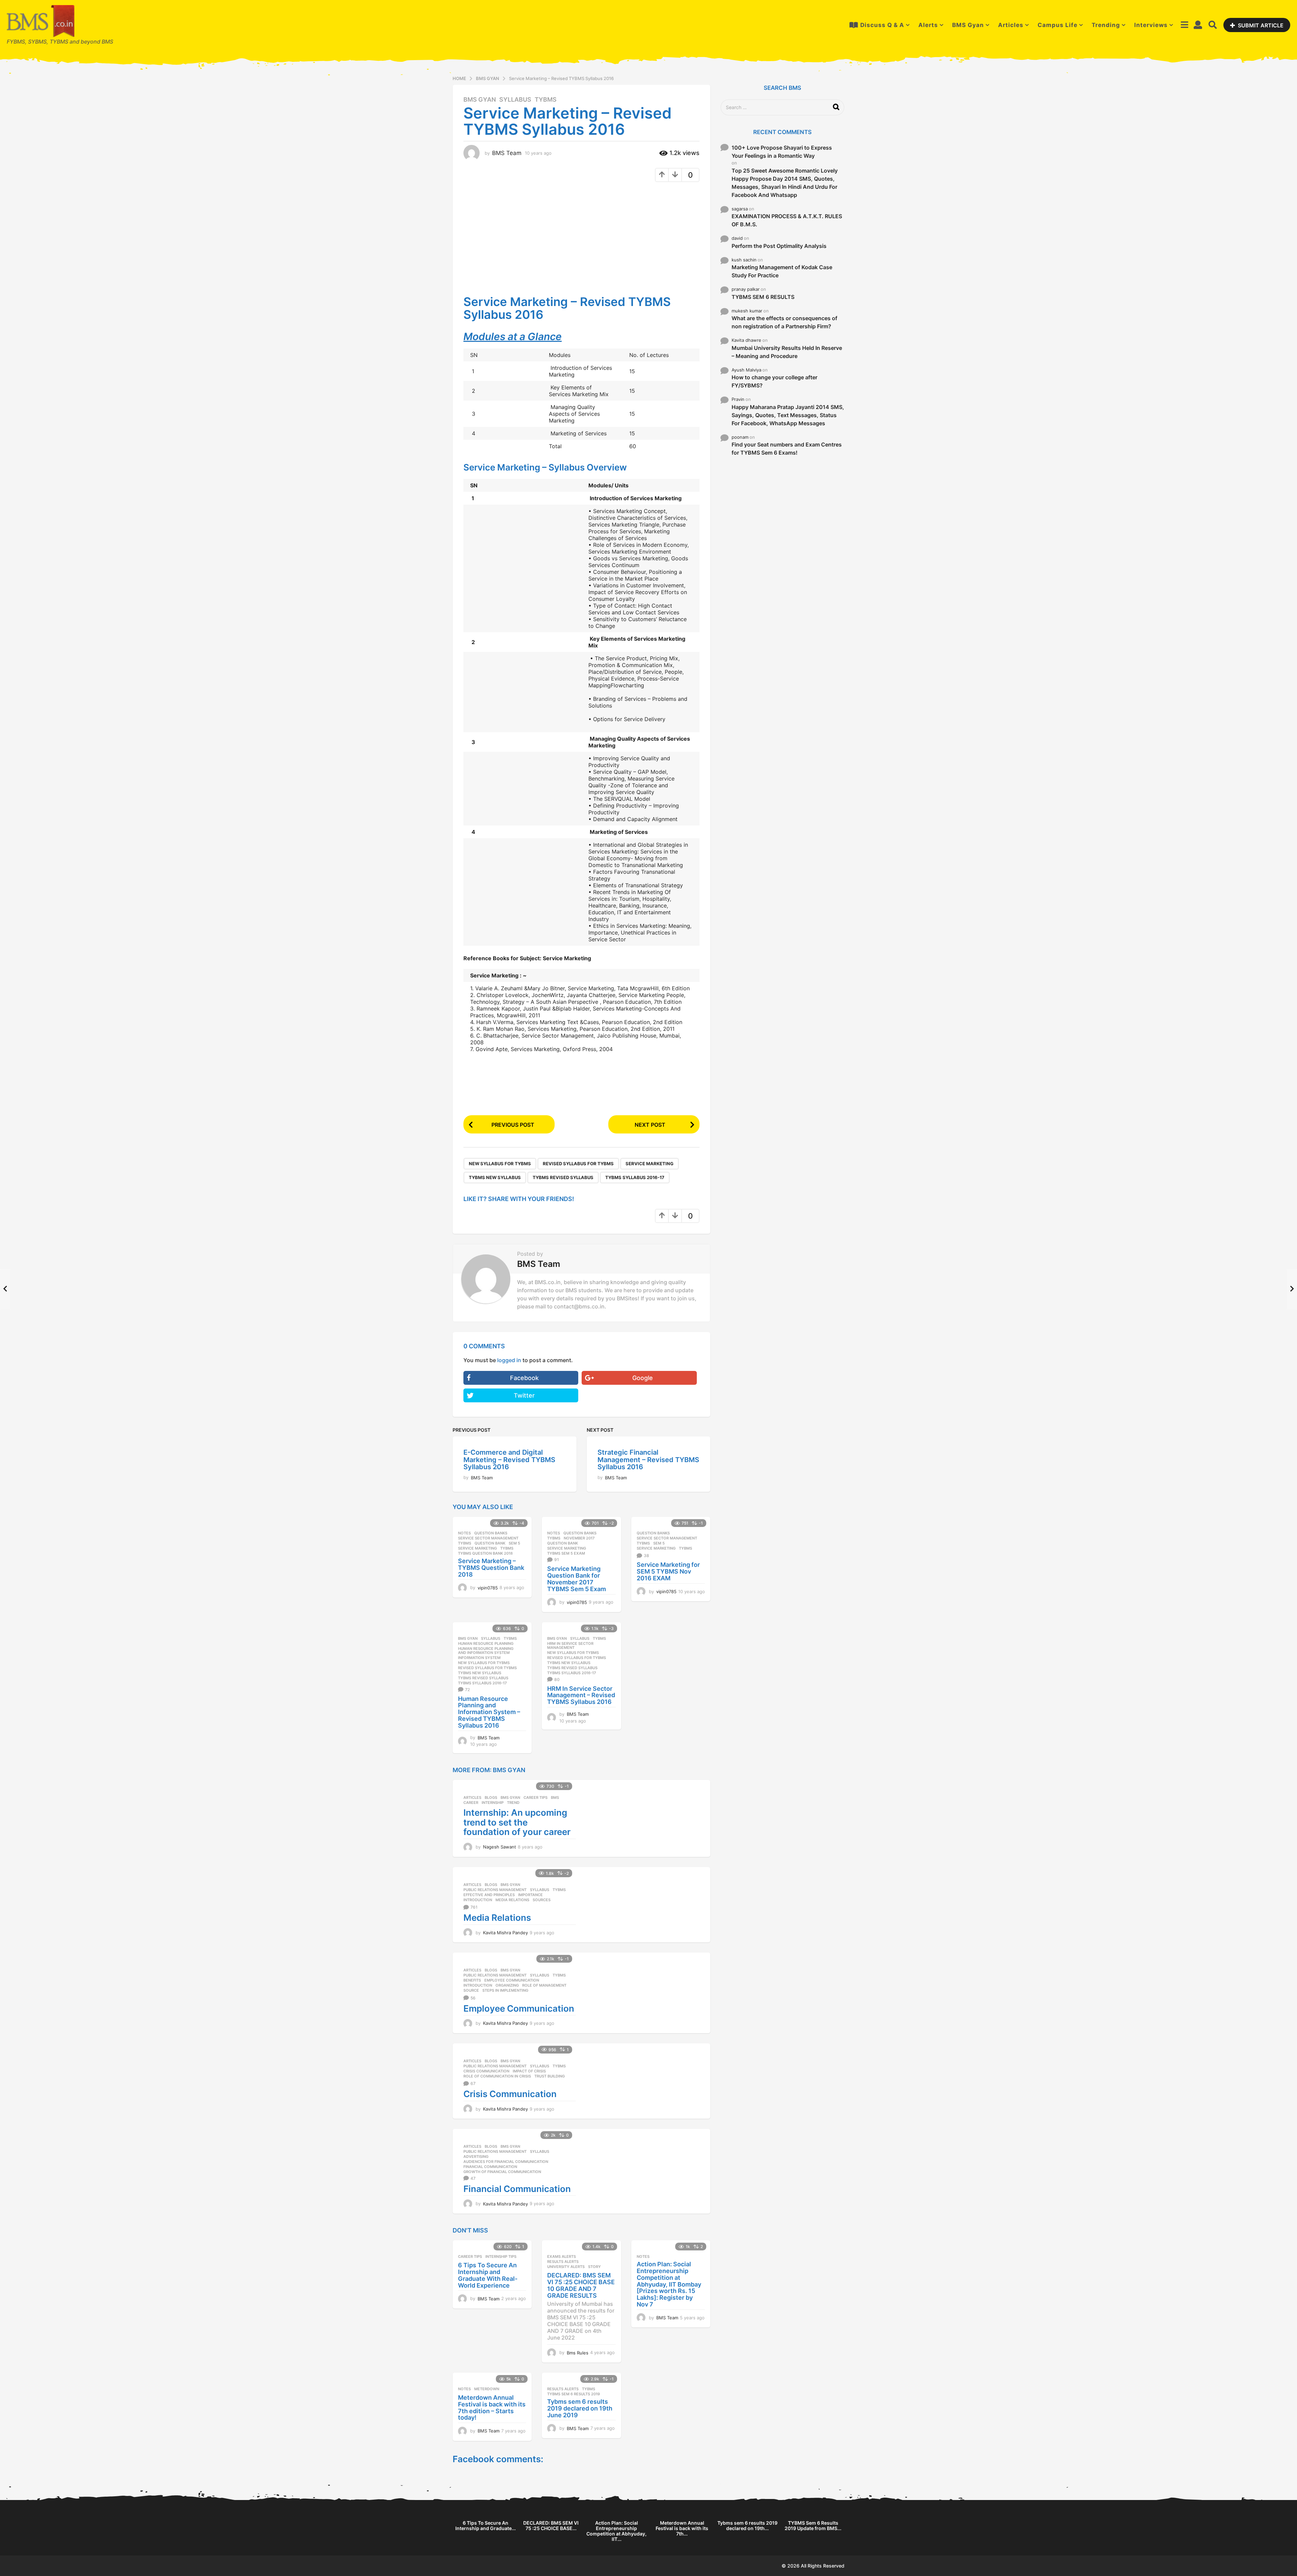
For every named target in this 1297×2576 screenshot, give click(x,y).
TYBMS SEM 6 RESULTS (763, 297)
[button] (1184, 25)
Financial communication (490, 2167)
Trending (1106, 25)
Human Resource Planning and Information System (486, 1651)
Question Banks (491, 1533)
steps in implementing (505, 1990)
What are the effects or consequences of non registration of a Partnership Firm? (784, 322)
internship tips (501, 2256)
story (594, 2267)
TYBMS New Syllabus (495, 1177)
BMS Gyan (968, 25)
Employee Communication (512, 1980)
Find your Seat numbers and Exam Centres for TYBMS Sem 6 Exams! (787, 449)
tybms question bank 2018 (485, 1553)
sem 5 (514, 1543)
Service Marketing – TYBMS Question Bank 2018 (491, 1568)
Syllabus (515, 100)
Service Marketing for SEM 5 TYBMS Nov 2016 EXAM (668, 1571)
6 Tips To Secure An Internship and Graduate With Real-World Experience (488, 2275)
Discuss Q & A (882, 25)
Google (643, 1378)
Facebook (524, 1378)
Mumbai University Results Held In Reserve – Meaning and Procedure (787, 352)
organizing (507, 1985)
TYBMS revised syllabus (563, 1177)
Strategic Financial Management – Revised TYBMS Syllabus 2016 (648, 1460)
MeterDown (487, 2389)
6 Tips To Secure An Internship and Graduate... (486, 2526)
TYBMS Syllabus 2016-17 (635, 1177)
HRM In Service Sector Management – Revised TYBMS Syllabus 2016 (581, 1695)
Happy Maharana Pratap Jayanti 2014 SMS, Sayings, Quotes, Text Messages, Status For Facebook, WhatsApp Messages (788, 415)
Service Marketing (650, 1164)
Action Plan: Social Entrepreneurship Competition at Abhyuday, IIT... (616, 2531)
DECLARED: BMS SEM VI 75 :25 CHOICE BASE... (551, 2526)
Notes (464, 1533)
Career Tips (536, 1797)
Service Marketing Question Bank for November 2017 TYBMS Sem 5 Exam (577, 1579)
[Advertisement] (520, 236)
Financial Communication (517, 2189)
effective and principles (489, 1895)
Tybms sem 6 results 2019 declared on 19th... (747, 2526)
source (471, 1990)
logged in (509, 1360)
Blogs (491, 1797)
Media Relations (512, 1900)
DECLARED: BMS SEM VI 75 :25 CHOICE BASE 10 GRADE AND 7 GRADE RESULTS (581, 2285)
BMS (555, 1797)
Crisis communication (486, 2071)
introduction (478, 1900)
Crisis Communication (510, 2094)
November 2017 (579, 1538)
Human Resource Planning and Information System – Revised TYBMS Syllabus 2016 (489, 1712)
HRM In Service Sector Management (570, 1646)
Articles (1011, 25)
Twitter (524, 1395)
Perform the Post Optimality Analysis (779, 246)
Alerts (928, 25)
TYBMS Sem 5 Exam (566, 1553)
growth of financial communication (502, 2172)
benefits (472, 1980)
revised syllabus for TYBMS (578, 1164)
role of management (544, 1985)
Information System (479, 1658)
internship (493, 1803)
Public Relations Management (495, 1890)
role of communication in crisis (497, 2076)
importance (530, 1895)
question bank (490, 1543)
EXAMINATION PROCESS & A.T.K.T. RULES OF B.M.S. (787, 220)
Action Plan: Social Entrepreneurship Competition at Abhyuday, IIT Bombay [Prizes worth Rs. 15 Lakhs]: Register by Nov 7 (669, 2284)
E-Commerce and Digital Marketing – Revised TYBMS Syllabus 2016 (509, 1460)
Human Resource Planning (486, 1643)
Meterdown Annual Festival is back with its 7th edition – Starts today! (492, 2407)
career (471, 1803)
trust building (550, 2076)
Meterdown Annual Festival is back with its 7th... (682, 2528)
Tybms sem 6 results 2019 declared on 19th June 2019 (580, 2408)
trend (513, 1803)
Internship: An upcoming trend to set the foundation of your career (517, 1822)
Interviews (1151, 25)
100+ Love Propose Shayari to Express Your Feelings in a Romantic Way (782, 152)
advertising (476, 2157)
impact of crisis (529, 2071)
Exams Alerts (562, 2256)
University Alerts (566, 2267)
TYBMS (546, 100)
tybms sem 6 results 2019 (574, 2394)
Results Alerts (563, 2262)
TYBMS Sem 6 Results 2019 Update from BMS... (813, 2526)
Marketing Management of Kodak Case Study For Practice (782, 271)
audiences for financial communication (506, 2162)
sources (542, 1900)
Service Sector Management (488, 1538)
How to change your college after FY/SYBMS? (774, 381)
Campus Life (1058, 25)
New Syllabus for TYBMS (500, 1164)
